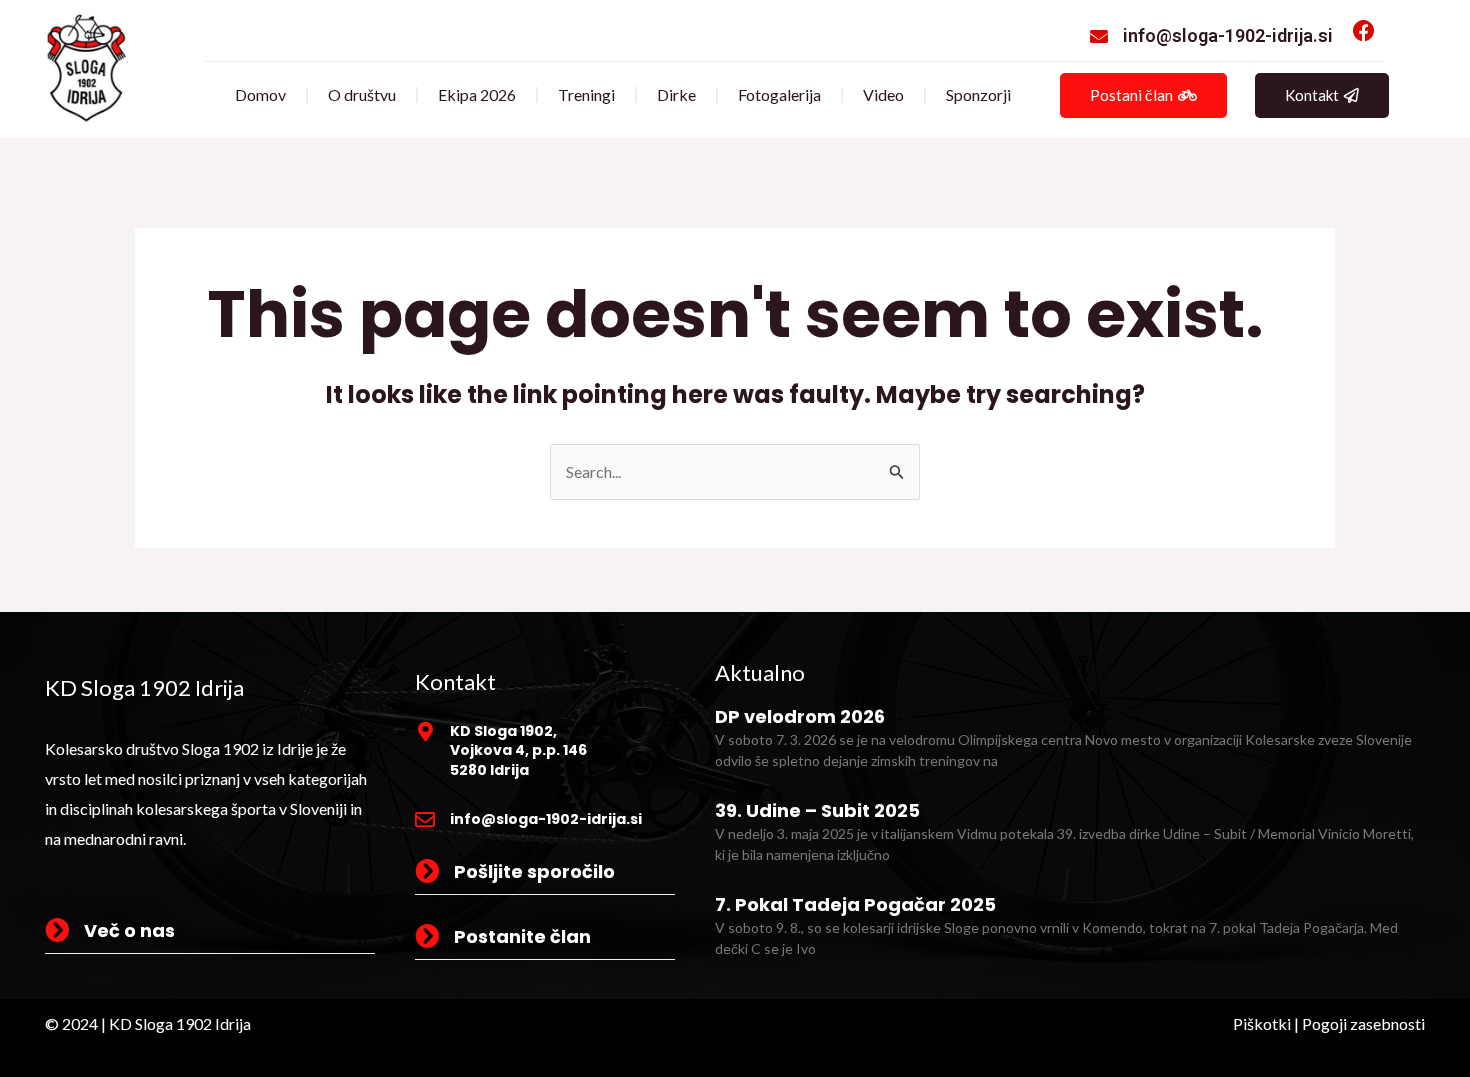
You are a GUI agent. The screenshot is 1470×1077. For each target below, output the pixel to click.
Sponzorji (978, 94)
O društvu (362, 94)
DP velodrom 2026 (800, 716)
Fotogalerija (779, 94)
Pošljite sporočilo (534, 871)
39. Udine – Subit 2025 (817, 810)
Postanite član (522, 936)
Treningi (586, 94)
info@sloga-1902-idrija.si (1228, 35)
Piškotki (1262, 1023)
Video (883, 94)
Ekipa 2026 (477, 94)
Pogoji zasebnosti (1363, 1023)
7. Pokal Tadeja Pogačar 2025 (855, 904)
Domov (260, 94)
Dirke (676, 94)
